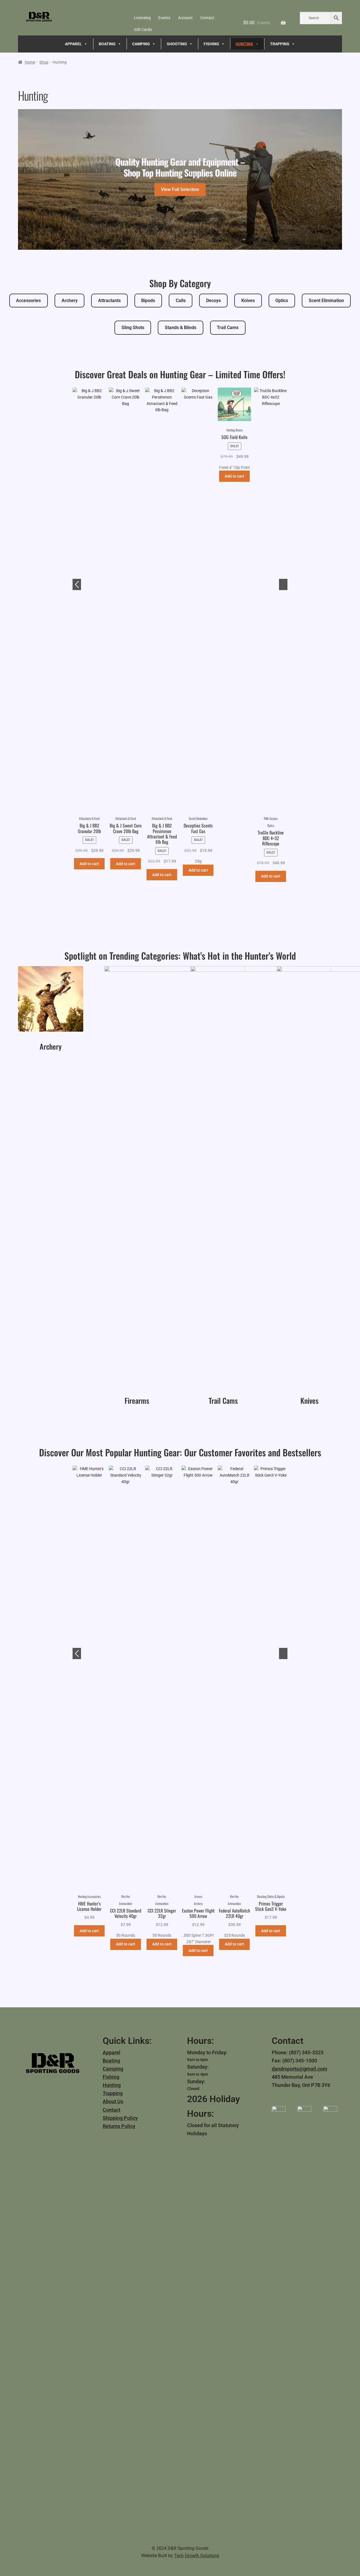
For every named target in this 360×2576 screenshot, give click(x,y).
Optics (282, 301)
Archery (70, 301)
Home (30, 62)
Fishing (111, 2077)
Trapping (113, 2093)
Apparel (112, 2052)
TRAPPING (280, 44)
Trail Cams (228, 328)
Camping (113, 2069)
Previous (77, 584)
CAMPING (141, 44)
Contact (207, 18)
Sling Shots (133, 328)
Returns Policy (119, 2126)
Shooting (177, 44)
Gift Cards (143, 30)
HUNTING (244, 44)
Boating (111, 2061)
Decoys (213, 301)
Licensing (142, 18)
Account (185, 18)
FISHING (211, 44)
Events (164, 18)
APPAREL (73, 44)
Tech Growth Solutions (197, 2556)
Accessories (28, 301)
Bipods (148, 301)
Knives (248, 301)
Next (283, 584)
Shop (44, 62)
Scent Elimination (326, 301)
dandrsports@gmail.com (300, 2069)
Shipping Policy (120, 2118)
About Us (113, 2101)
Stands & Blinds (181, 328)
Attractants (109, 301)
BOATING (107, 44)
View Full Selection (180, 189)
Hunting (112, 2085)
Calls (181, 301)
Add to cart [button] (89, 870)
